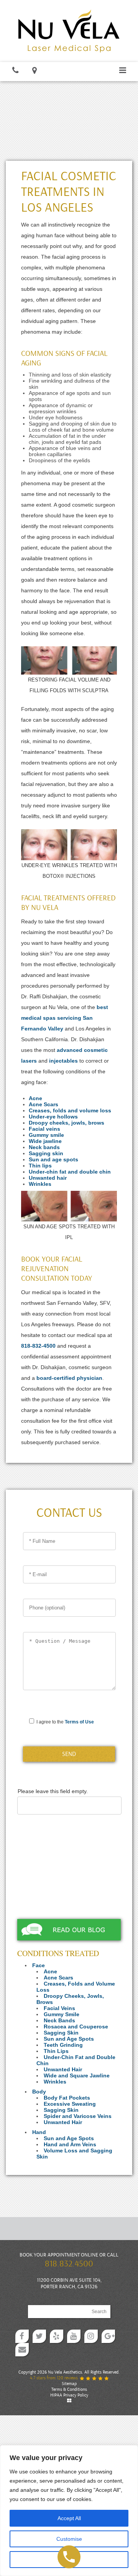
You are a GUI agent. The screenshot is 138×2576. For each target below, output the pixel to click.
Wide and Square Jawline (77, 2075)
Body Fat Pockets (67, 2098)
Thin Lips (56, 2051)
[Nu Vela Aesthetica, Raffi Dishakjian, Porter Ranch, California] (69, 30)
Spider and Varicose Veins (78, 2116)
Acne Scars (44, 1104)
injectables (63, 1061)
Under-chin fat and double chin (70, 1172)
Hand (39, 2132)
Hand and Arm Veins (70, 2144)
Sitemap (69, 2384)
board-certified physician (69, 1378)
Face (39, 1965)
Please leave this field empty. (53, 1791)
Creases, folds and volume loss (70, 1110)
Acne (35, 1098)
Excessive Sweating (70, 2104)
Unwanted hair (48, 1178)
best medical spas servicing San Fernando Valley (65, 1018)
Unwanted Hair (63, 2069)
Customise (69, 2539)
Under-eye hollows (53, 1117)
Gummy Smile (62, 2014)
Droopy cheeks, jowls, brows (67, 1123)
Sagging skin (46, 1153)
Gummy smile (46, 1135)
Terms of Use (79, 1722)
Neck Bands (59, 2020)
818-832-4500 (38, 1346)
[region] (69, 2511)
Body (39, 2092)
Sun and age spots (53, 1159)
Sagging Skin (61, 2033)
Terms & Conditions (69, 2389)
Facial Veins (59, 2008)
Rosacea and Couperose (76, 2027)
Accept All (69, 2518)
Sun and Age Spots (69, 2039)
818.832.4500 (69, 2264)
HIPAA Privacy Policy (69, 2395)
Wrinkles (40, 1184)
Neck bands (44, 1147)
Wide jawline (45, 1141)
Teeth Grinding (63, 2045)
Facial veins (44, 1129)
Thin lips (40, 1166)
